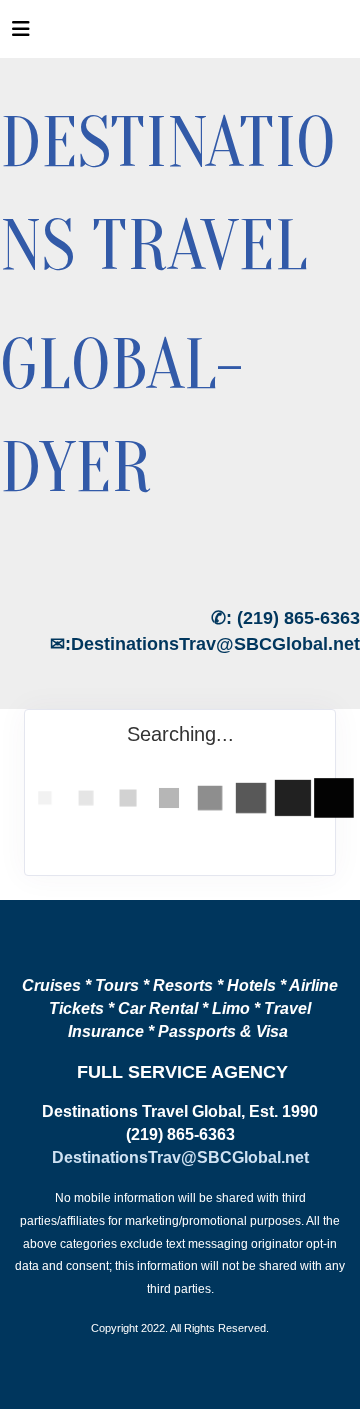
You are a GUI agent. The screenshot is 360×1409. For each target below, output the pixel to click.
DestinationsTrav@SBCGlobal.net (215, 644)
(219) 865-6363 (298, 618)
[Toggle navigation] (21, 34)
